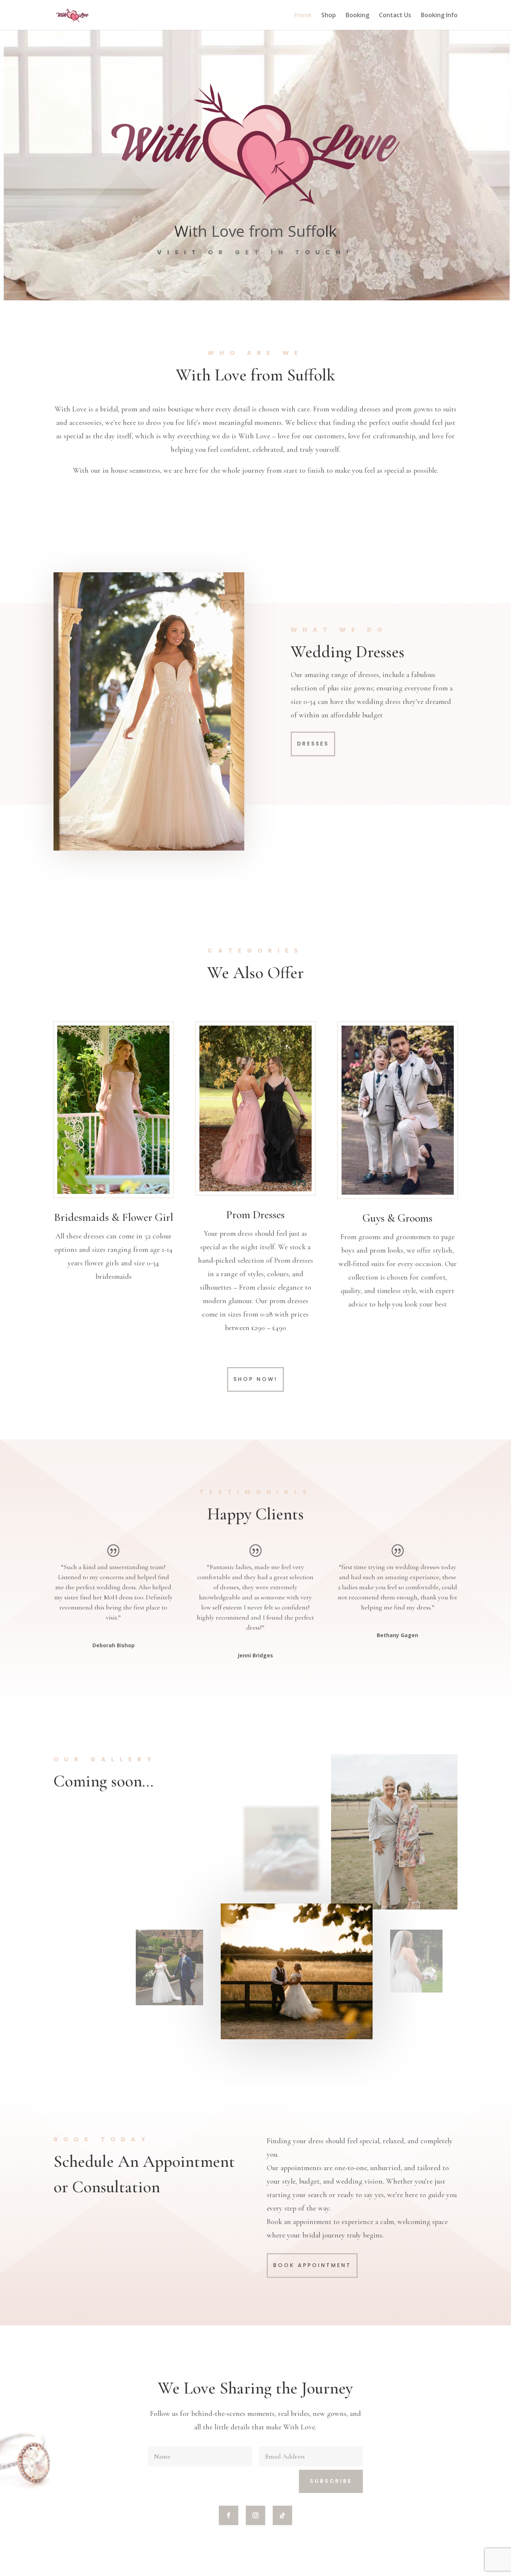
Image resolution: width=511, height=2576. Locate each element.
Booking (357, 16)
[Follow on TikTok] (282, 2515)
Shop (329, 16)
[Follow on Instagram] (255, 2515)
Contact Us (395, 16)
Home (303, 16)
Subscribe (331, 2481)
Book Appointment (312, 2265)
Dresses (313, 744)
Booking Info (439, 16)
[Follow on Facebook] (229, 2515)
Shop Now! (255, 1379)
